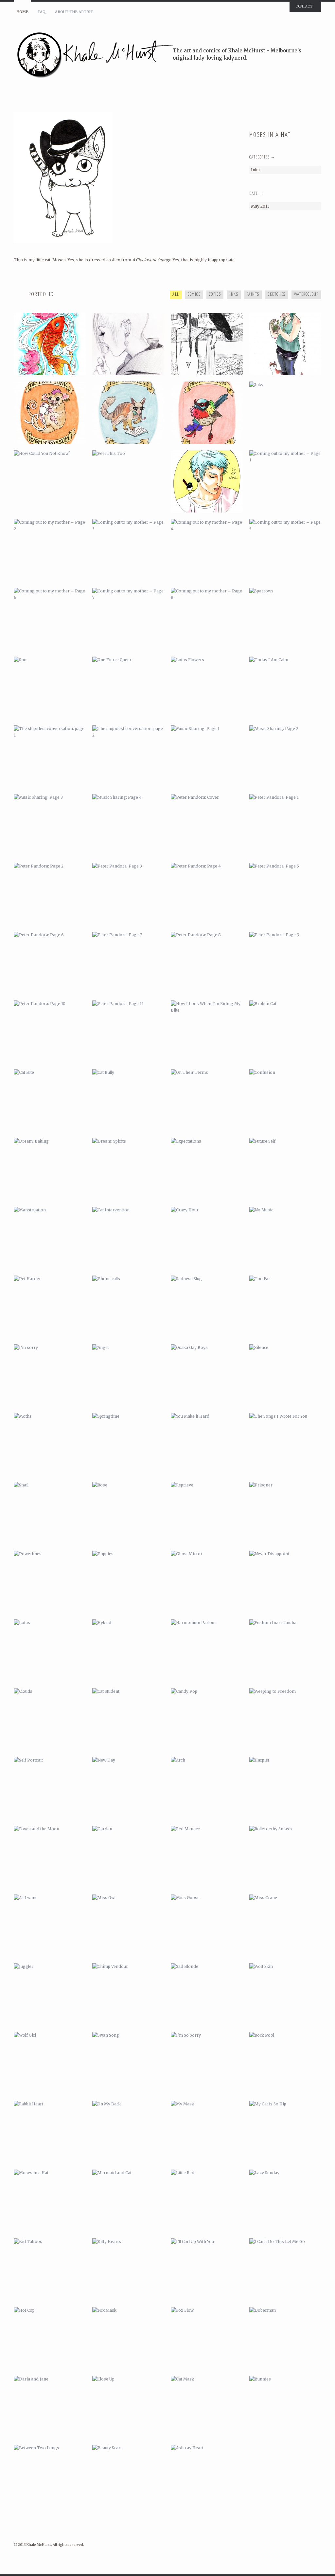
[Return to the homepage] (93, 55)
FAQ (42, 12)
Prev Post (297, 116)
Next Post (307, 116)
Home (22, 12)
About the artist (74, 12)
